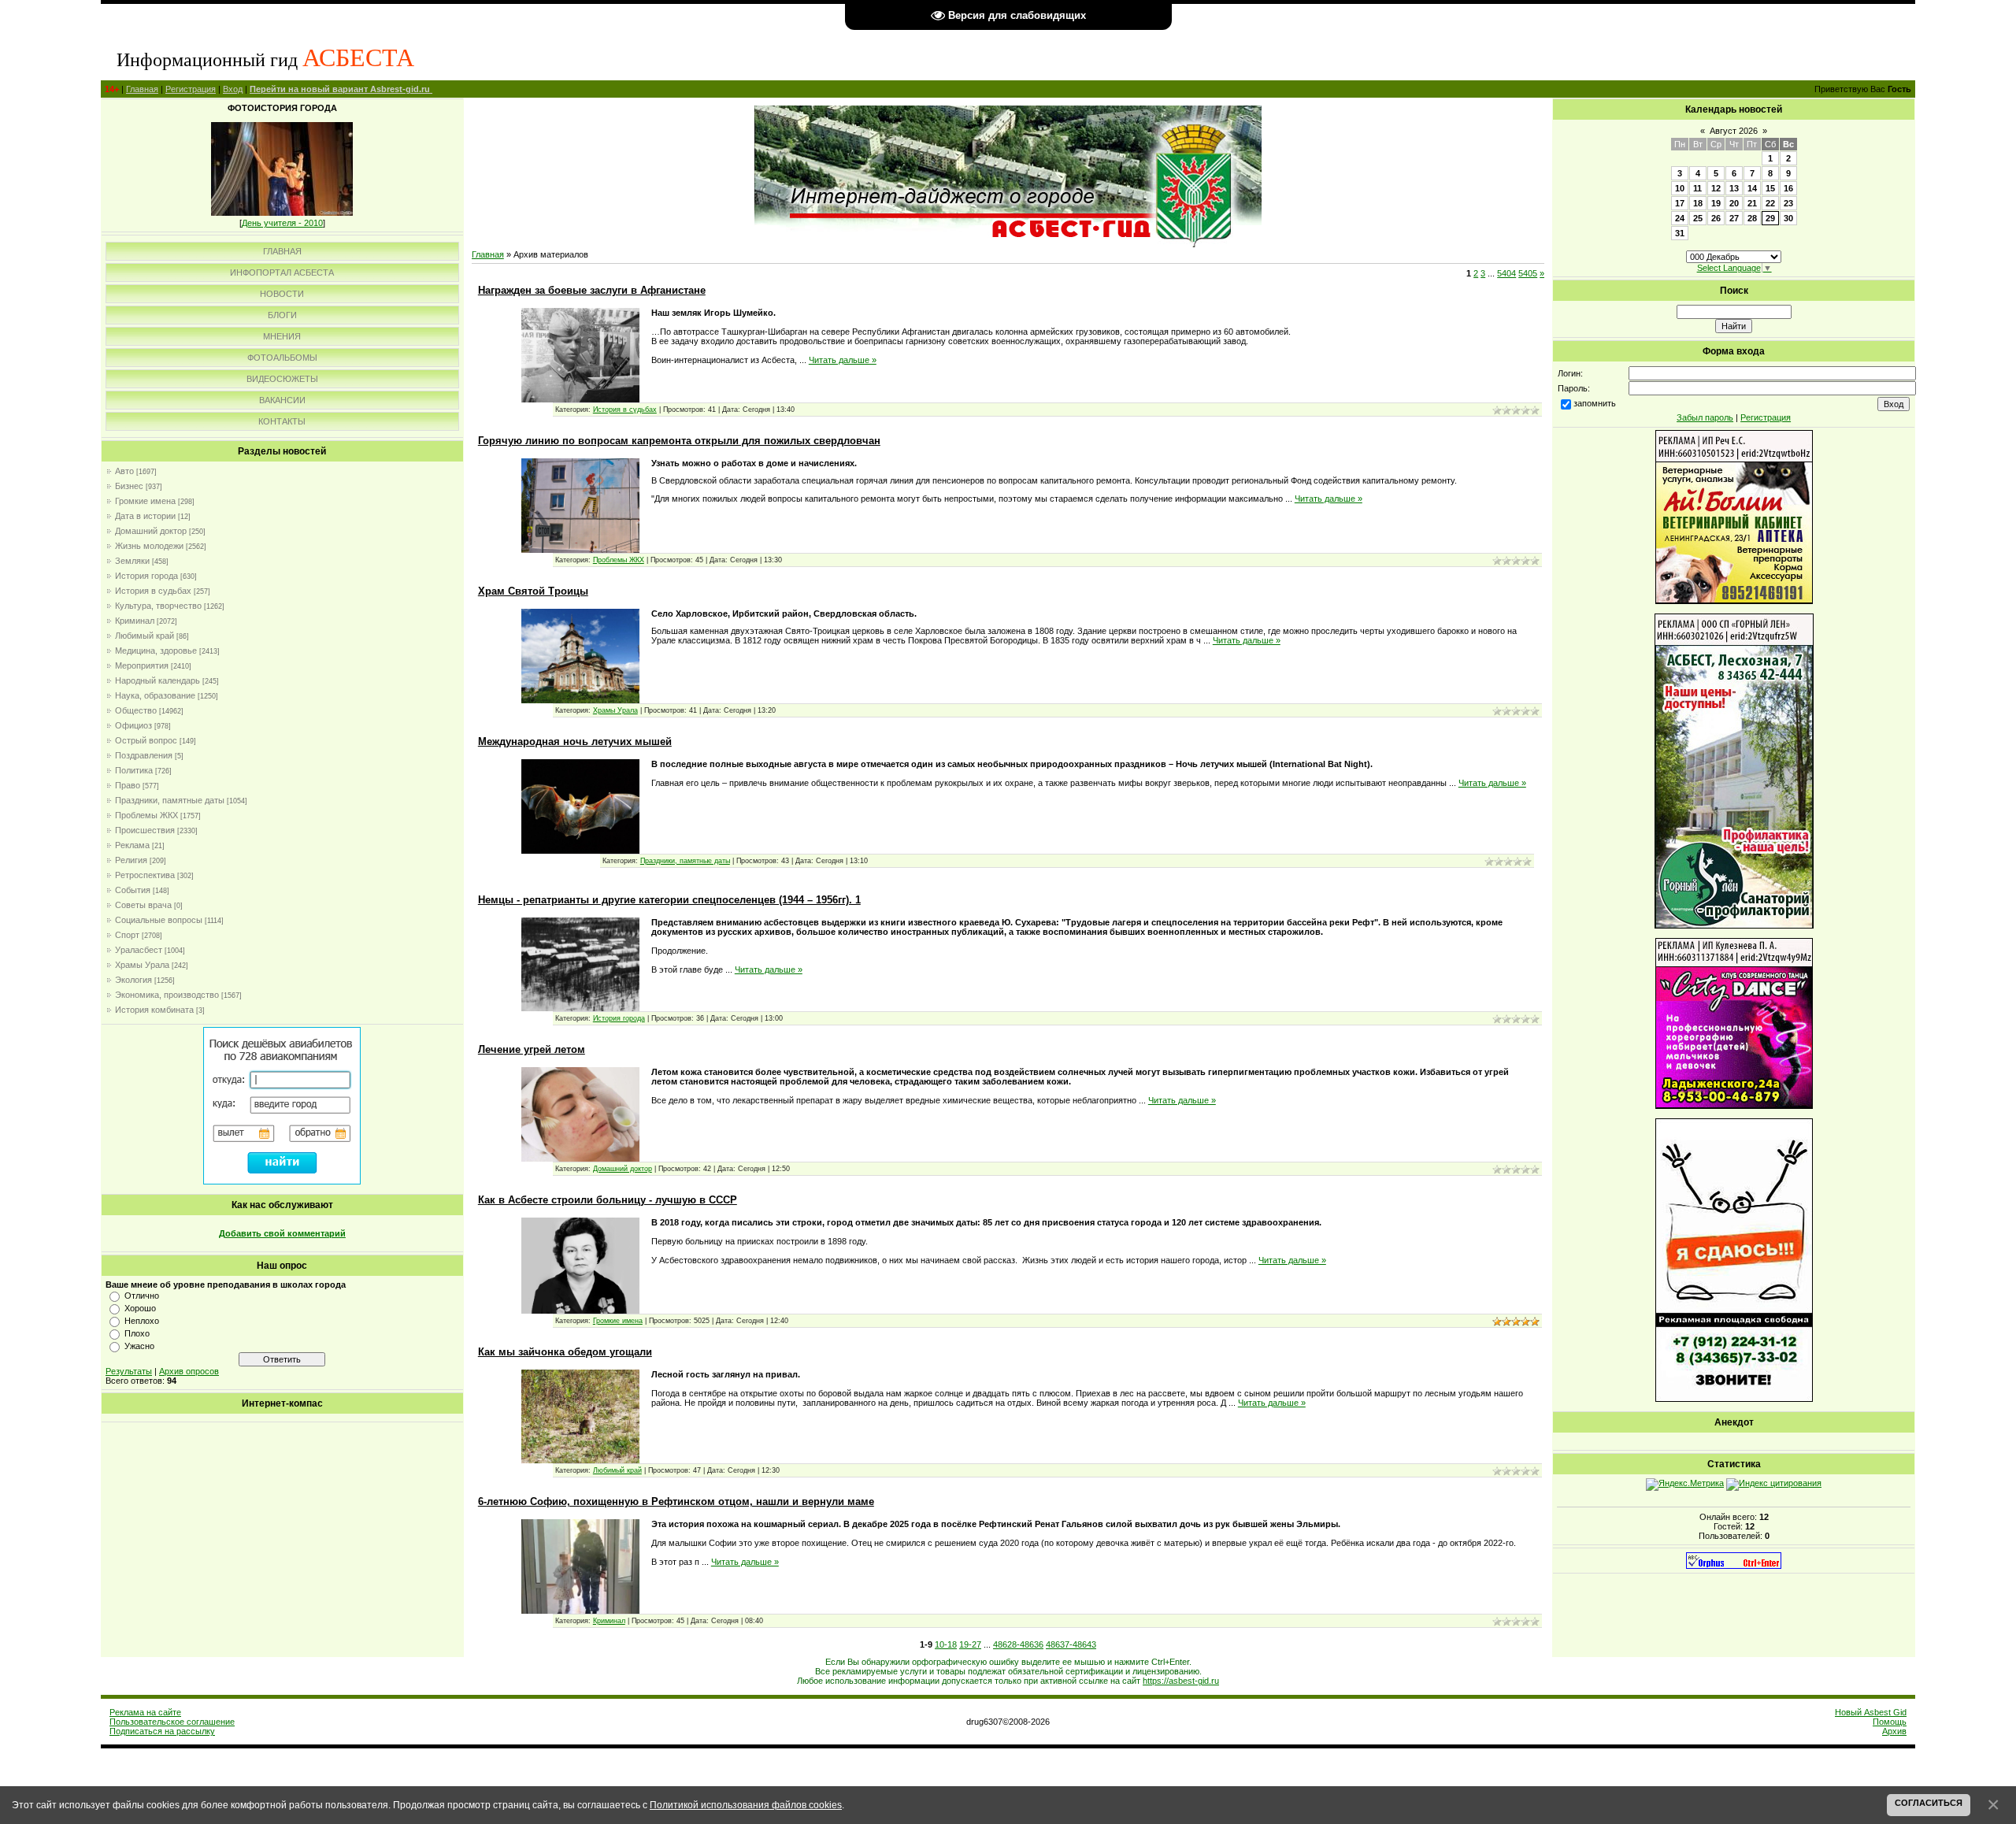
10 (1680, 188)
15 (1770, 188)
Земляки (132, 561)
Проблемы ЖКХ (146, 815)
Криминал (135, 621)
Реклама (132, 845)
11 (1697, 188)
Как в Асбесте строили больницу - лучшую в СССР (608, 1200)
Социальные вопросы (159, 920)
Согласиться (1929, 1803)
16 (1788, 188)
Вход (233, 89)
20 (1734, 203)
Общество (136, 710)
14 (1752, 188)
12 (1716, 188)
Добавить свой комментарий (282, 1233)
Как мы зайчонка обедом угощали (565, 1352)
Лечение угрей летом (532, 1049)
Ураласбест (139, 950)
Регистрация (191, 89)
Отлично (142, 1296)
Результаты (129, 1371)
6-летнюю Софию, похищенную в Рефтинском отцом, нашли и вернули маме (676, 1501)
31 (1680, 233)
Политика (134, 770)
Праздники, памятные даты (170, 800)
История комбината (154, 1010)
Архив (1894, 1731)
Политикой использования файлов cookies (746, 1805)
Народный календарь (157, 680)
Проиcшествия (145, 830)
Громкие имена (145, 501)
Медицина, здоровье (156, 651)
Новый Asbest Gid (1871, 1712)
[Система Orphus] (1734, 1566)
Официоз (133, 725)
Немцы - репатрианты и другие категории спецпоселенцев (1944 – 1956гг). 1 (669, 900)
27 (1734, 218)
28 (1752, 218)
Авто (124, 471)
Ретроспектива (145, 875)
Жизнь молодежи (149, 546)
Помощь (1890, 1722)
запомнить (1595, 403)
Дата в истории (145, 516)
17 (1680, 203)
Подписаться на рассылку (162, 1731)
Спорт (127, 935)
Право (128, 785)
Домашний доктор (151, 531)
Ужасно (139, 1346)
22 (1770, 203)
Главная (142, 89)
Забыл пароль (1705, 417)
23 (1788, 203)
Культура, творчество (158, 606)
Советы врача (143, 905)
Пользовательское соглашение (172, 1722)
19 (1716, 203)
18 (1698, 203)
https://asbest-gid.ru (1181, 1681)
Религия (131, 860)
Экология (133, 980)
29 (1770, 218)
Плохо (137, 1333)
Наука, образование (155, 695)
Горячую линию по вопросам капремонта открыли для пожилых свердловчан (679, 441)
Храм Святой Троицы (533, 591)
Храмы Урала (142, 965)
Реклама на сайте (145, 1712)
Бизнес (129, 486)
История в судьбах (153, 591)
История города (146, 576)
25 (1698, 218)
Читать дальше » (843, 360)
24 (1680, 218)
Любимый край (145, 636)
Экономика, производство (167, 995)
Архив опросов (189, 1371)
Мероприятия (142, 665)
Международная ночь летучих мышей (575, 741)
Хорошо (140, 1308)
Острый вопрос (146, 740)
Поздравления (144, 755)
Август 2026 (1734, 131)
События (133, 890)
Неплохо (142, 1321)
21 (1752, 203)
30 (1788, 218)
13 (1734, 188)
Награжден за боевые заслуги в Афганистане (592, 290)
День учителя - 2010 (282, 223)
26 (1716, 218)
